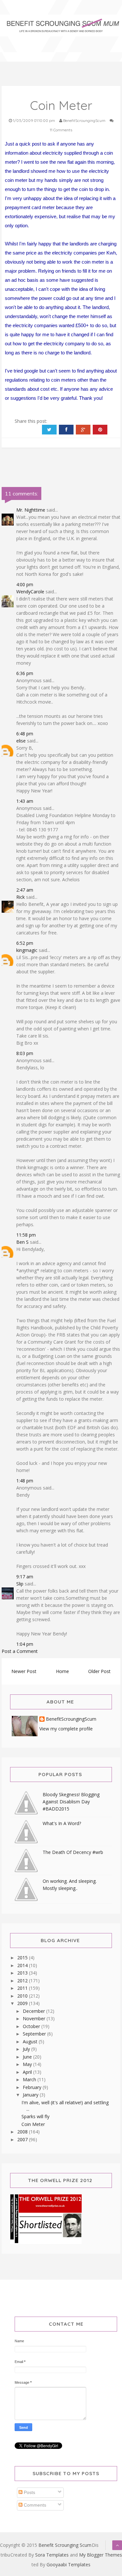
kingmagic (27, 950)
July (27, 2049)
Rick (20, 897)
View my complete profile (66, 1729)
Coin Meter (33, 2124)
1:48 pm (25, 1481)
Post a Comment (20, 1651)
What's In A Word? (62, 1823)
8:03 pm (25, 1053)
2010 (23, 1996)
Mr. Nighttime (31, 510)
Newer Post (24, 1671)
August (31, 2042)
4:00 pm (25, 584)
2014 (23, 1965)
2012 (23, 1981)
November (35, 2018)
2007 (23, 2139)
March (30, 2079)
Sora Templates (52, 2555)
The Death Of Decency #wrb (73, 1852)
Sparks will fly (35, 2116)
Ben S (22, 1242)
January (31, 2095)
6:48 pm (25, 734)
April (28, 2072)
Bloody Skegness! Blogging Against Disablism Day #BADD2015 (71, 1802)
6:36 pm (25, 673)
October (32, 2026)
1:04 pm (25, 1644)
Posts (29, 2492)
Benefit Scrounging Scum (65, 2545)
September (35, 2034)
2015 (23, 1958)
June (28, 2057)
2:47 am (25, 890)
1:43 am (25, 801)
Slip (20, 1584)
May (28, 2064)
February (33, 2087)
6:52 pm (25, 943)
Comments (34, 2505)
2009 (23, 2003)
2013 (23, 1973)
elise (21, 741)
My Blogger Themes (101, 2555)
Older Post (99, 1671)
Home (62, 1671)
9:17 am (25, 1577)
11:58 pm (26, 1235)
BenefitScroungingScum (71, 1719)
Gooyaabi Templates (68, 2564)
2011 (23, 1988)
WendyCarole (30, 592)
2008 (23, 2132)
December (34, 2011)
